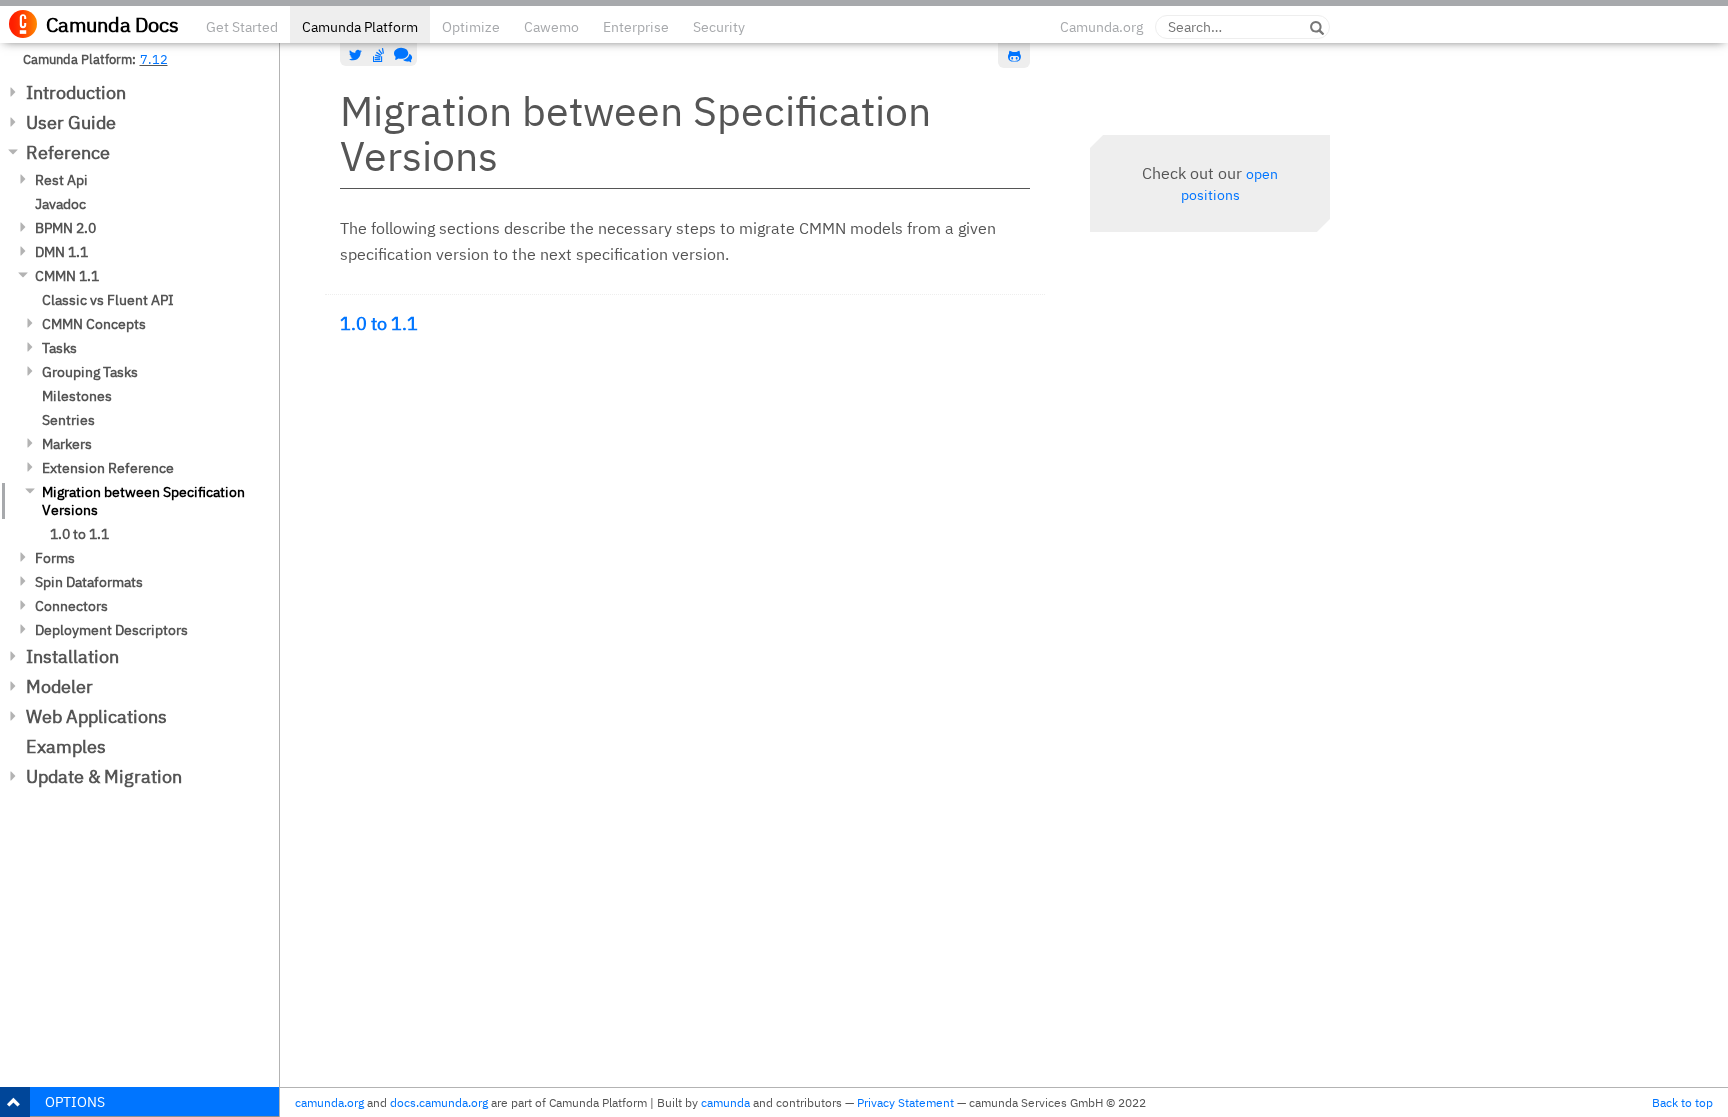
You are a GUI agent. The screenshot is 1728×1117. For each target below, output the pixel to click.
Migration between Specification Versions (143, 501)
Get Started (242, 27)
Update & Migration (104, 776)
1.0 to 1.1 (79, 534)
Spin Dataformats (89, 582)
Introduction (76, 92)
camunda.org (329, 1102)
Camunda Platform (360, 27)
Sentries (68, 420)
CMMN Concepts (94, 324)
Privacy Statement (905, 1102)
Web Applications (96, 716)
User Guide (71, 122)
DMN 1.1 (61, 252)
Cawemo (551, 27)
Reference (68, 152)
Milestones (77, 396)
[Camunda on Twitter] (356, 55)
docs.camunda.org (439, 1102)
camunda (725, 1102)
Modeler (59, 686)
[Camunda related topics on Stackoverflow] (379, 55)
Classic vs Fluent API (108, 300)
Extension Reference (108, 468)
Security (719, 27)
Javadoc (60, 204)
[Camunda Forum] (401, 55)
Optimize (471, 27)
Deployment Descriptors (111, 630)
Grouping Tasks (90, 372)
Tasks (59, 348)
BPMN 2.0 (65, 228)
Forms (55, 558)
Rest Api (61, 180)
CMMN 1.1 (67, 276)
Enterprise (636, 27)
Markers (67, 444)
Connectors (71, 606)
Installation (72, 656)
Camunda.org (1101, 27)
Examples (66, 746)
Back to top (1682, 1102)
